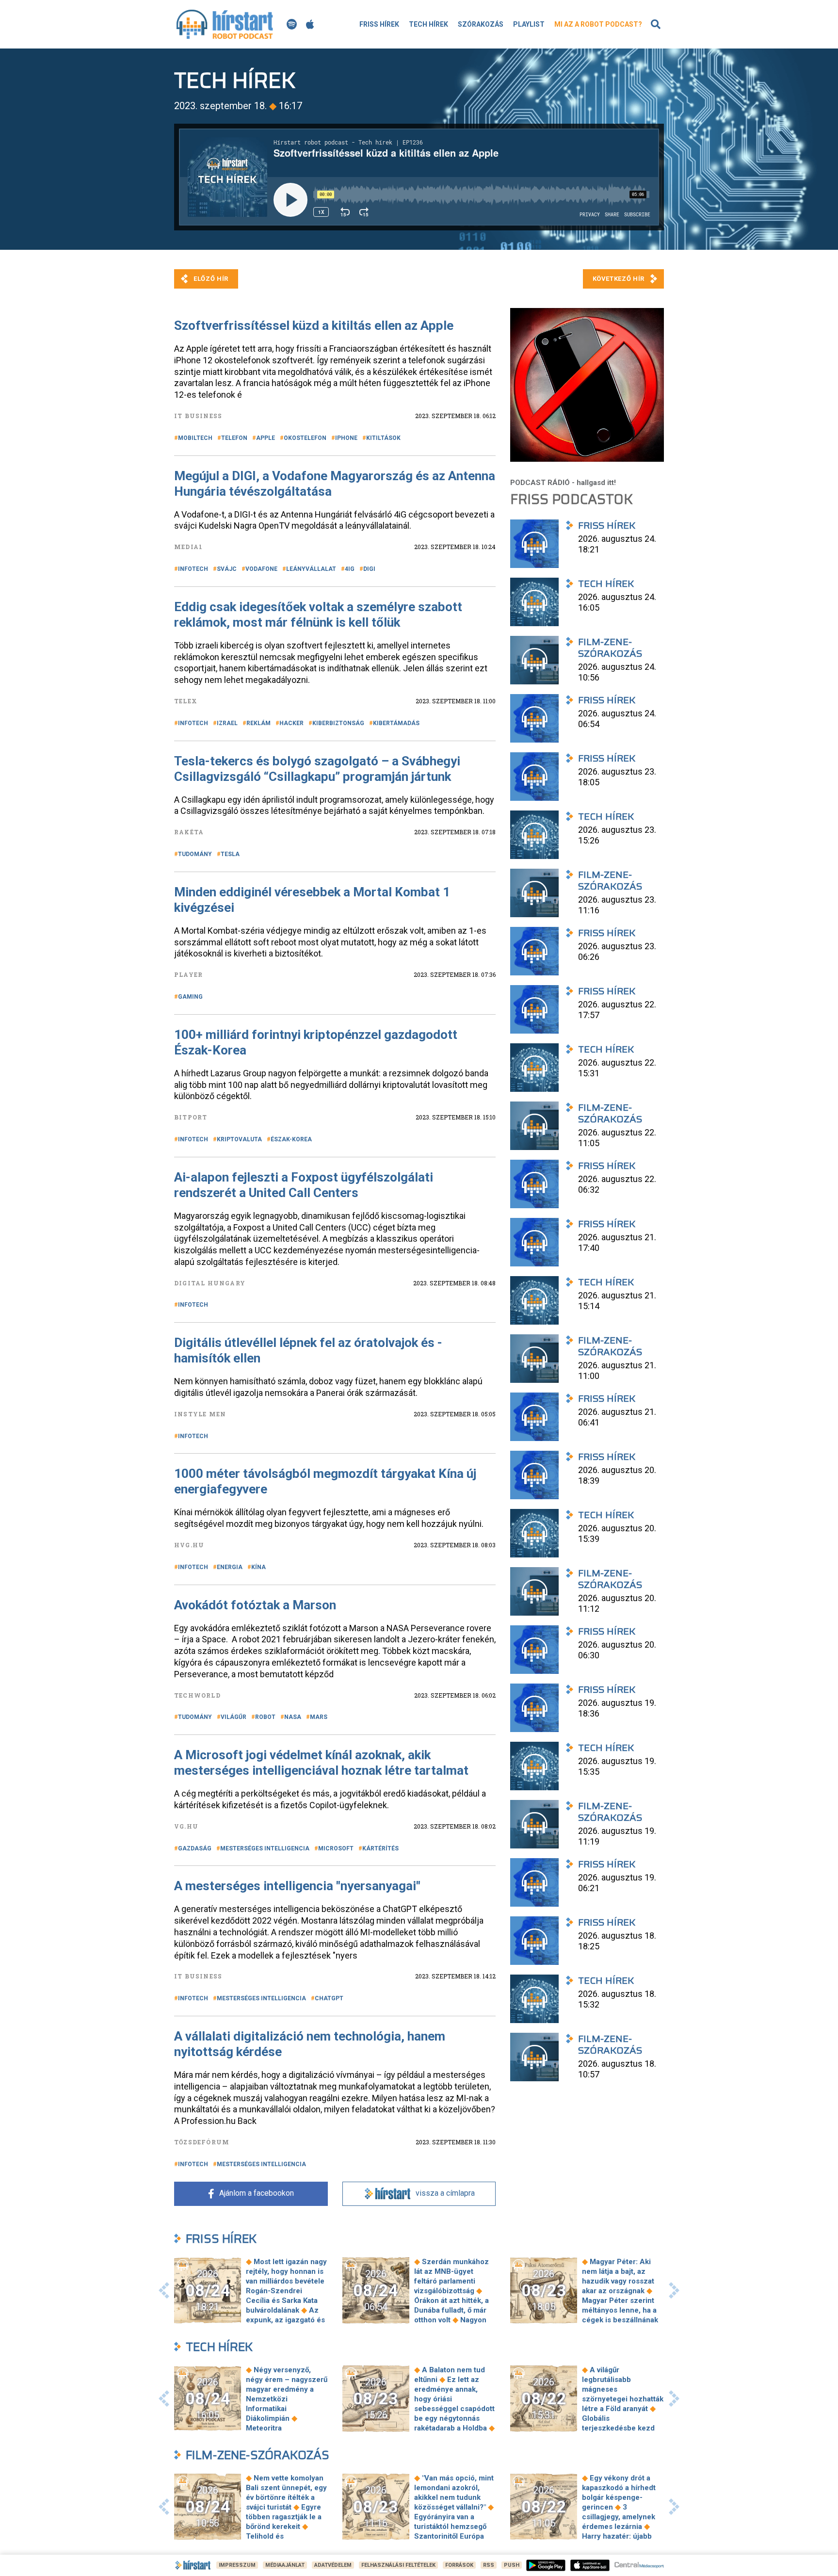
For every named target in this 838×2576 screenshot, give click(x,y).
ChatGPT (329, 1998)
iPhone (346, 438)
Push (512, 2565)
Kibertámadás (396, 723)
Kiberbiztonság (338, 723)
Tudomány (195, 854)
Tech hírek (428, 24)
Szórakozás (481, 24)
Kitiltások (383, 438)
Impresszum (237, 2565)
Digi (369, 569)
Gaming (190, 997)
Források (459, 2565)
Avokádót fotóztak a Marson (255, 1605)
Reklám (258, 723)
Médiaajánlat (285, 2565)
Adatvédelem (333, 2565)
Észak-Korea (291, 1139)
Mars (319, 1717)
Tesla (230, 854)
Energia (230, 1567)
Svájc (227, 569)
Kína (258, 1567)
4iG (350, 569)
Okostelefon (305, 438)
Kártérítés (380, 1848)
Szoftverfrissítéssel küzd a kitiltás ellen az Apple (314, 325)
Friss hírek (379, 24)
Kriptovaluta (239, 1139)
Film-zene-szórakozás (258, 2455)
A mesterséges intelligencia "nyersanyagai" (297, 1886)
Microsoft (336, 1848)
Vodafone (261, 569)
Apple (266, 438)
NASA (293, 1717)
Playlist (529, 24)
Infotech (193, 569)
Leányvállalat (311, 569)
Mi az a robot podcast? (598, 24)
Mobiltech (195, 438)
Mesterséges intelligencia (265, 1848)
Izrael (227, 723)
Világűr (234, 1717)
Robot (265, 1717)
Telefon (234, 438)
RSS (489, 2565)
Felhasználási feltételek (398, 2565)
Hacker (291, 723)
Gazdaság (195, 1848)
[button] (164, 2290)
